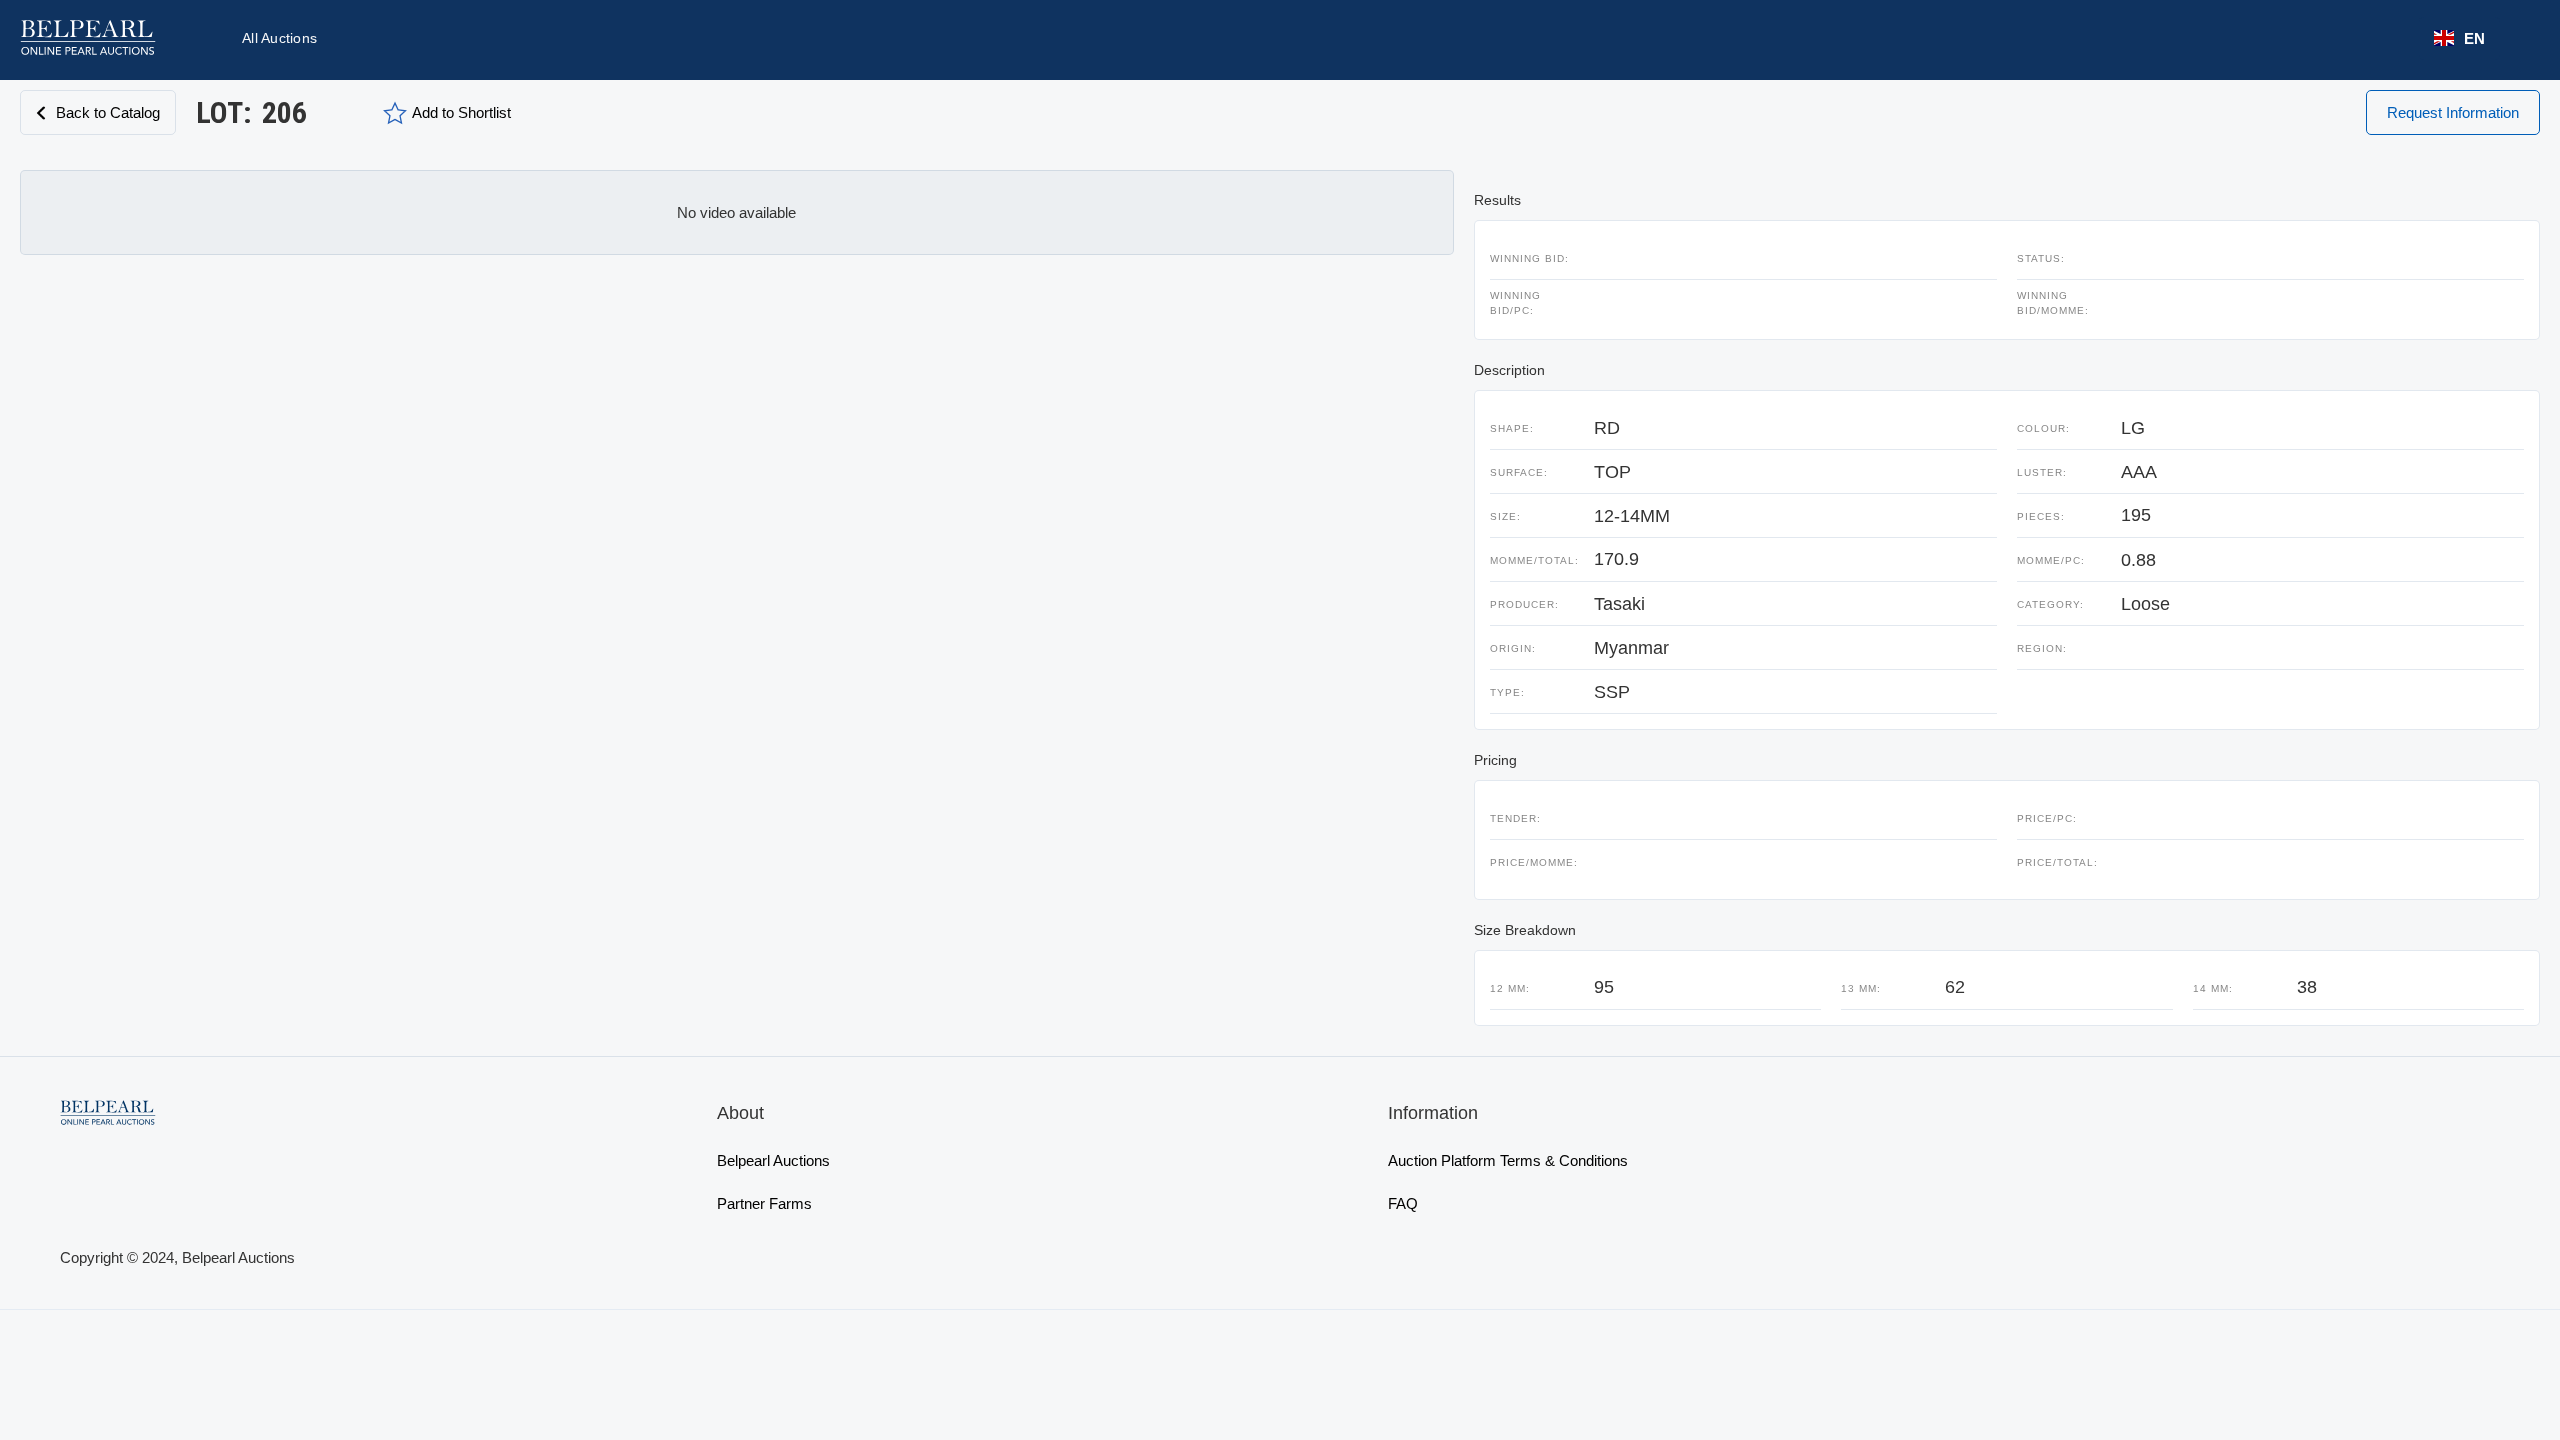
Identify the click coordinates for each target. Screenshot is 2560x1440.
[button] (2459, 38)
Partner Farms (764, 1203)
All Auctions (279, 38)
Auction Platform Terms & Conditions (1508, 1160)
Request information (2453, 112)
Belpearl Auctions (773, 1160)
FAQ (1403, 1203)
